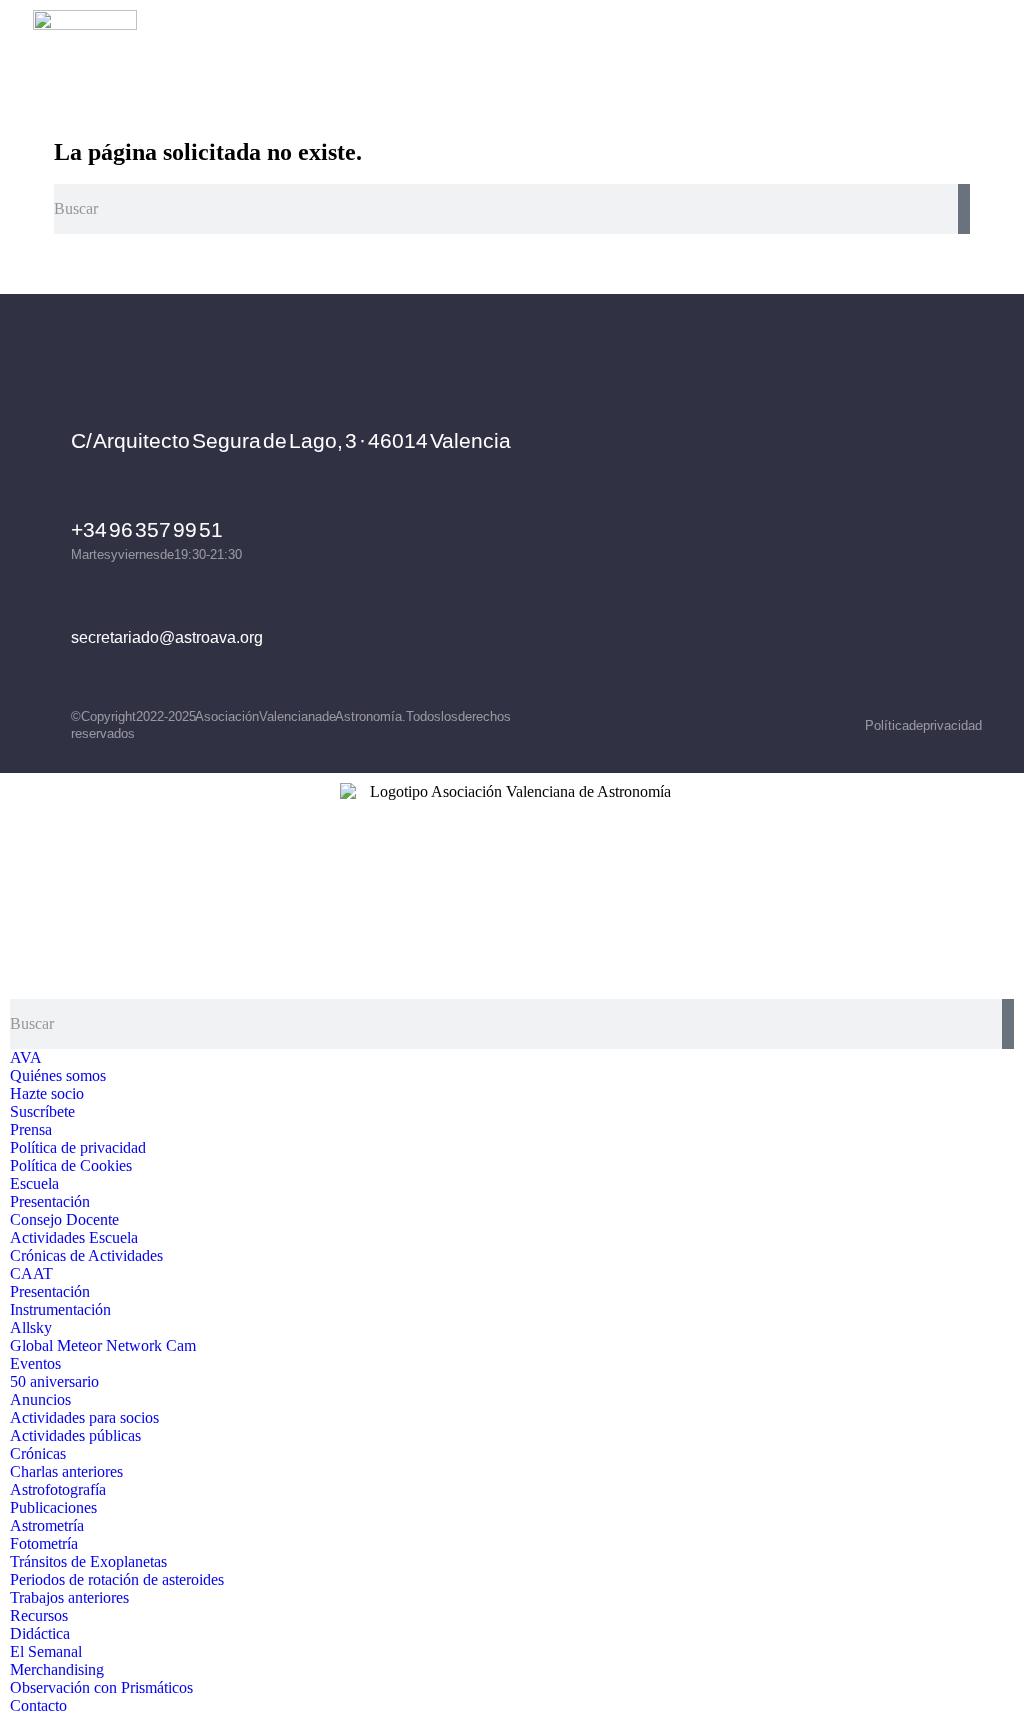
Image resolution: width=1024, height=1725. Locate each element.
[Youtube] (901, 517)
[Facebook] (736, 517)
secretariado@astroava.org (167, 637)
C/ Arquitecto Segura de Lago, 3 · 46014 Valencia (291, 440)
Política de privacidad (923, 725)
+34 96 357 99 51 (147, 529)
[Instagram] (791, 517)
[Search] (964, 209)
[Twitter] (846, 517)
